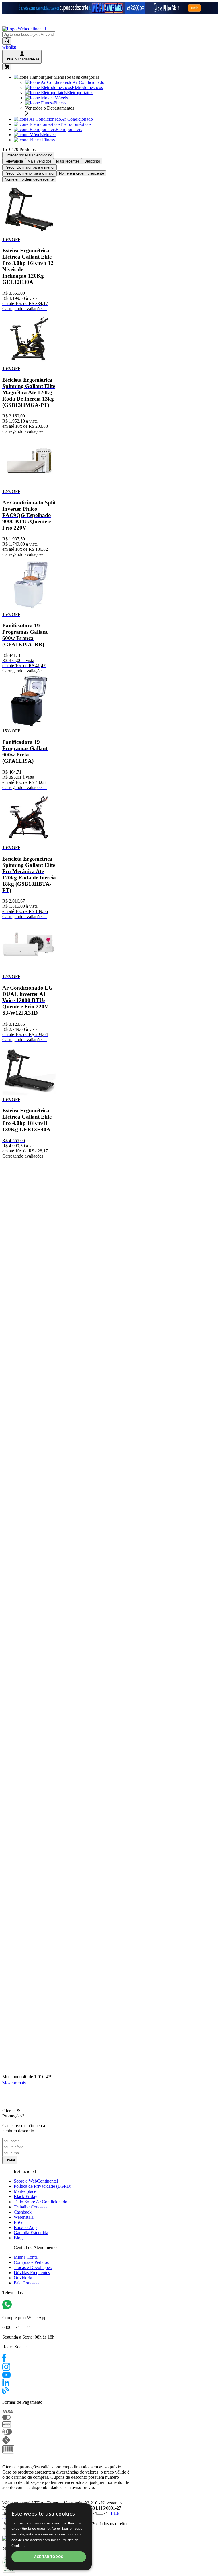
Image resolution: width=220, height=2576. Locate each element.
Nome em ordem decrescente (29, 179)
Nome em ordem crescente (81, 173)
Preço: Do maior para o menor (30, 167)
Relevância (14, 161)
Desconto (92, 161)
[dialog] (49, 2537)
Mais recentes (68, 161)
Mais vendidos (40, 161)
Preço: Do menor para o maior (30, 173)
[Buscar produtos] (7, 41)
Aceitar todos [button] (49, 2557)
